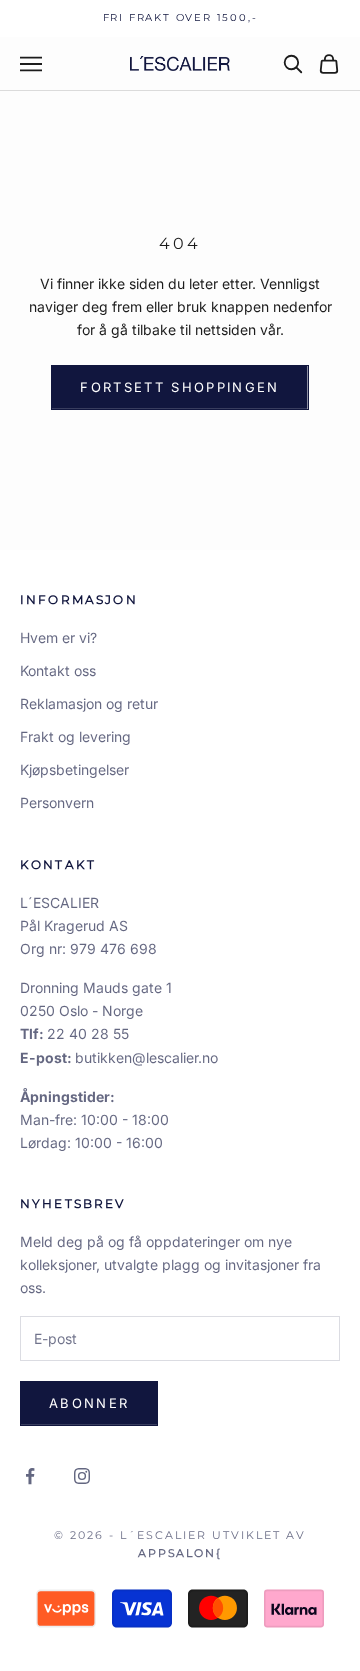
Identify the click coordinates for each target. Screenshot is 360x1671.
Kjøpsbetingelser (74, 769)
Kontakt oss (58, 670)
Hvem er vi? (58, 637)
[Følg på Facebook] (30, 1476)
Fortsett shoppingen (179, 387)
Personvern (57, 802)
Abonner (89, 1403)
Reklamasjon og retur (89, 703)
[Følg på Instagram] (82, 1476)
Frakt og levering (75, 736)
